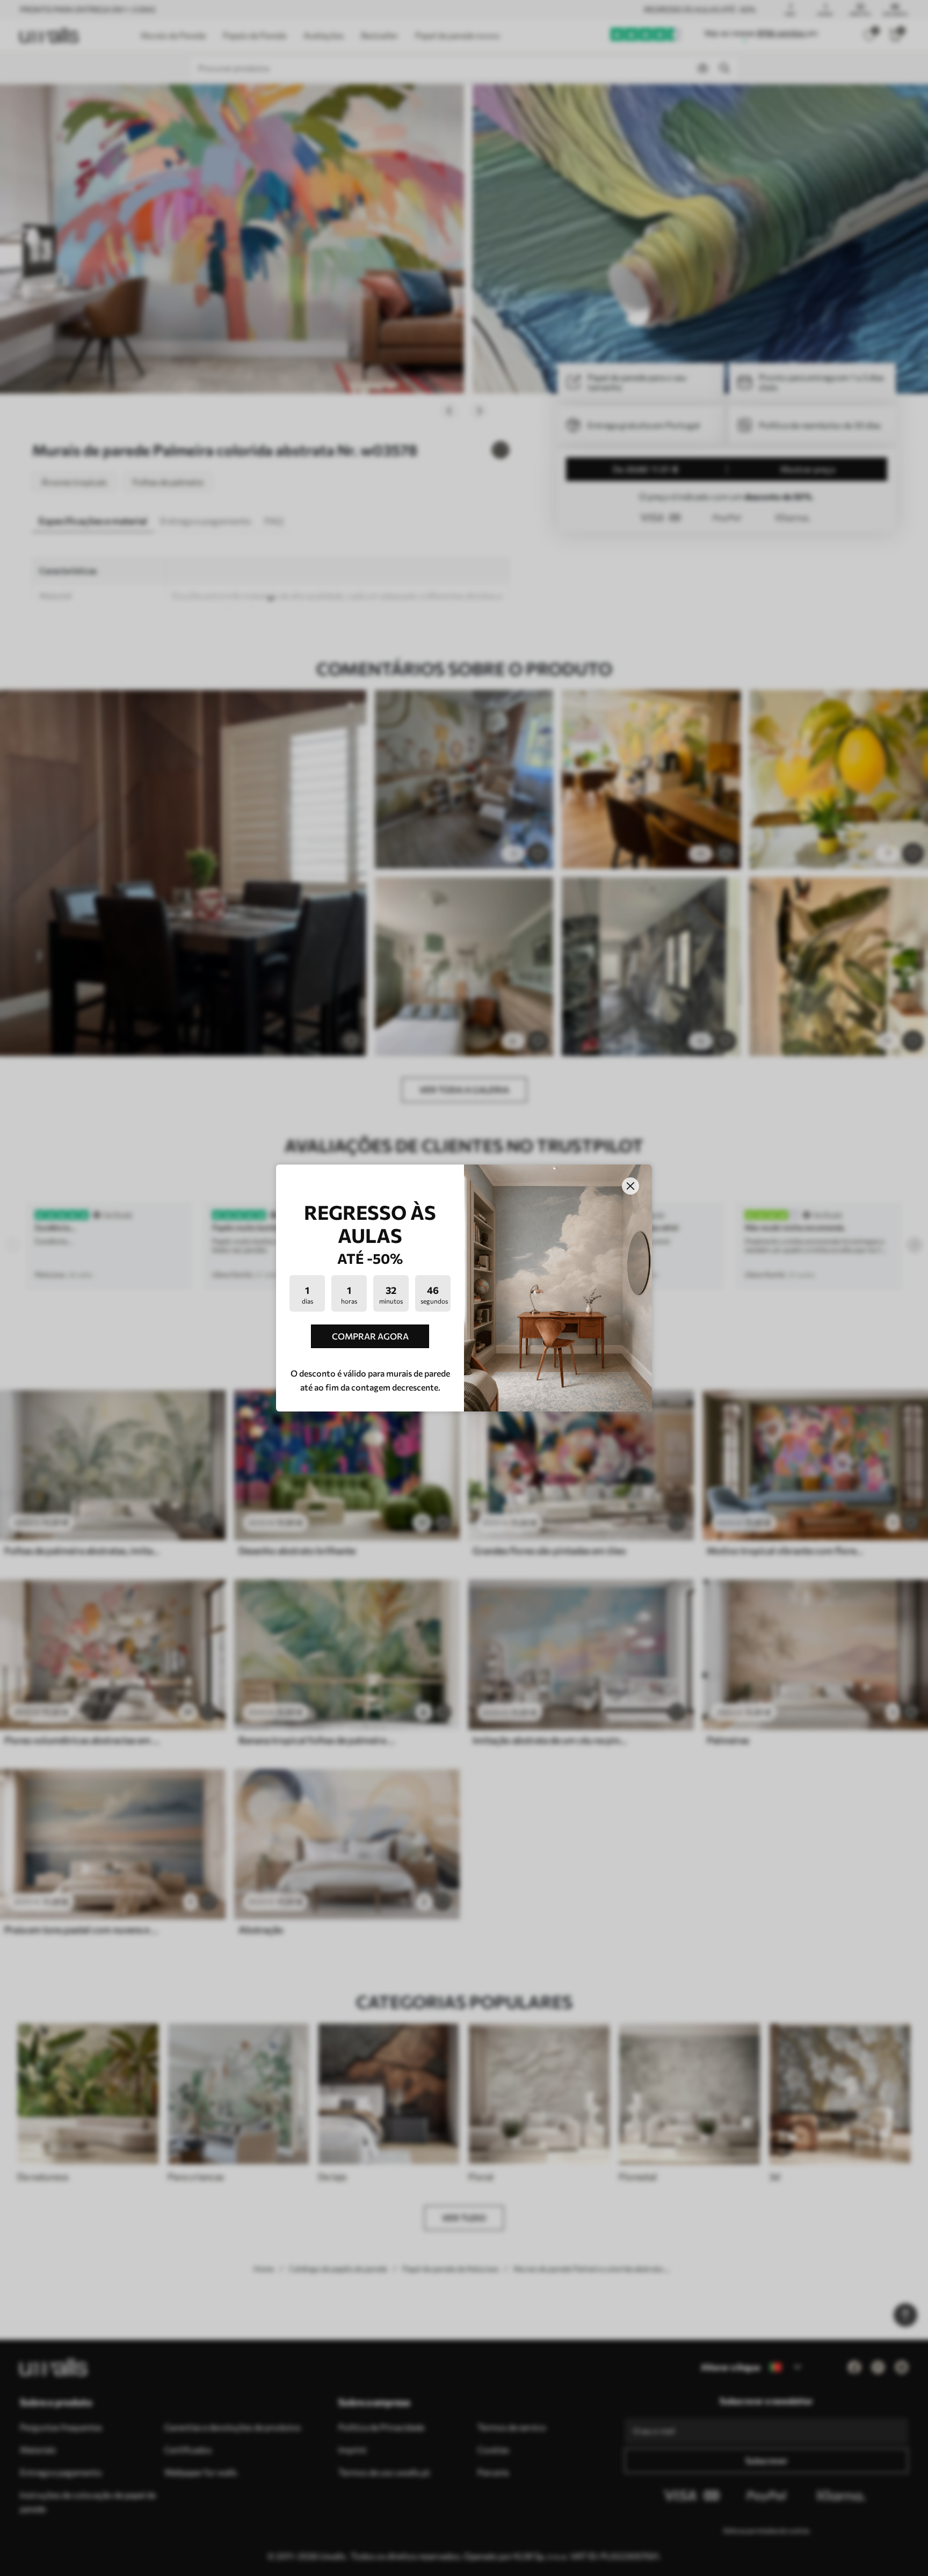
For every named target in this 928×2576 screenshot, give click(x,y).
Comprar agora (370, 1336)
